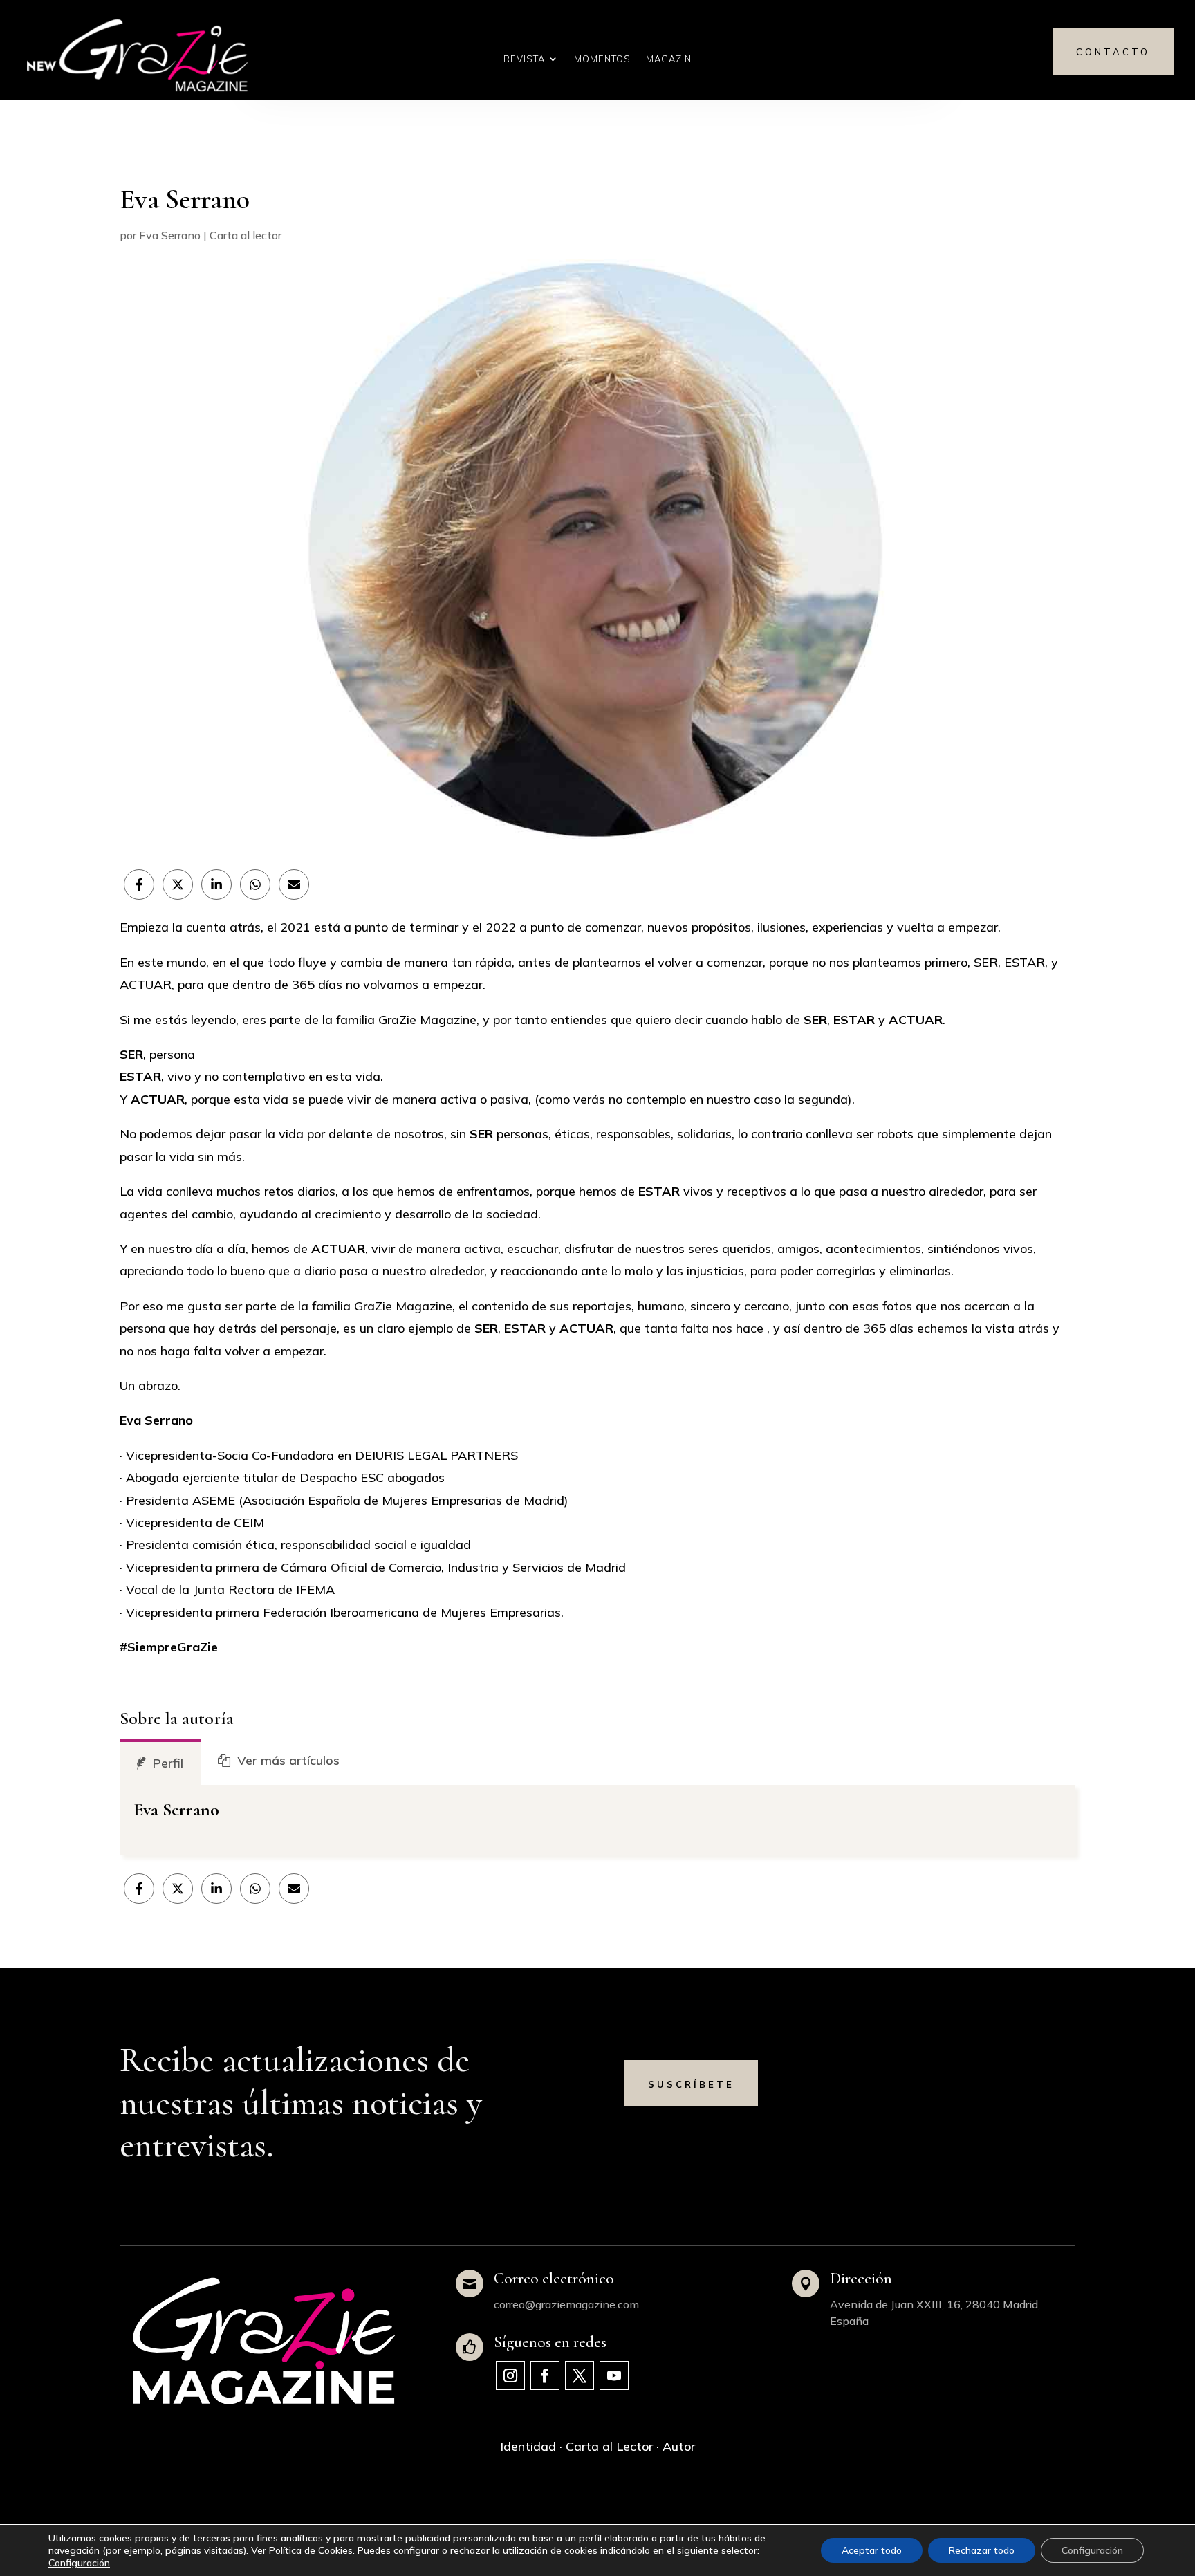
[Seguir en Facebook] (545, 2375)
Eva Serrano (170, 235)
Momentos (602, 59)
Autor (679, 2446)
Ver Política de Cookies (302, 2550)
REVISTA (524, 59)
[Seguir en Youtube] (614, 2375)
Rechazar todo (982, 2550)
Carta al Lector (609, 2446)
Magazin (669, 59)
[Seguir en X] (580, 2375)
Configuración (79, 2563)
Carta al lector (246, 235)
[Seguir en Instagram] (510, 2375)
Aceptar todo (872, 2550)
